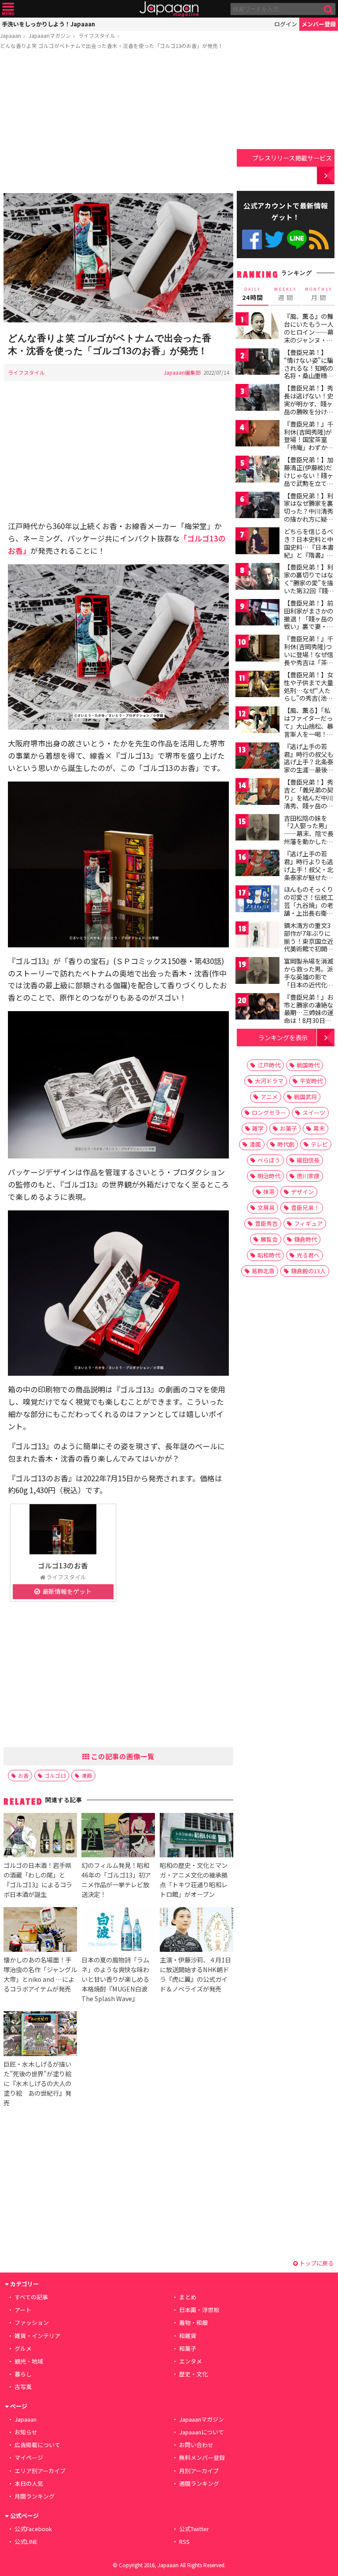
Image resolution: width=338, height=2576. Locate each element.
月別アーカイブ (199, 2471)
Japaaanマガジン (50, 35)
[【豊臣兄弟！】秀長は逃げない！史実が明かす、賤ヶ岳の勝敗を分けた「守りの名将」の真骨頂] (257, 399)
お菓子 (288, 1128)
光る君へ (308, 1255)
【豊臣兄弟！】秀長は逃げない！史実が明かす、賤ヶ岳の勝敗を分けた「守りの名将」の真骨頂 (309, 407)
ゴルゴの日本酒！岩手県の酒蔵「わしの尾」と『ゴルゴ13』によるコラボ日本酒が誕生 (38, 1880)
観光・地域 (29, 2361)
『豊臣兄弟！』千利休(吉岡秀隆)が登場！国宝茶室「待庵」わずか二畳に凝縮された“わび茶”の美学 (309, 443)
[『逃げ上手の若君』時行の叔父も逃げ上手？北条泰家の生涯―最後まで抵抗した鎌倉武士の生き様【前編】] (257, 757)
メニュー (8, 9)
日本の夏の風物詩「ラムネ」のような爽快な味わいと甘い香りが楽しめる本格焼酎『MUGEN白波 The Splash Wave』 (115, 1979)
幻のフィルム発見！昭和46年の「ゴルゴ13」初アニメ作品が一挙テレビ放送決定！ (116, 1880)
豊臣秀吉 (266, 1223)
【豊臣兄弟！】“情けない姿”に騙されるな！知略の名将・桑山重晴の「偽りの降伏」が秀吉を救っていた (309, 372)
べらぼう (269, 1160)
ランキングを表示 (283, 1037)
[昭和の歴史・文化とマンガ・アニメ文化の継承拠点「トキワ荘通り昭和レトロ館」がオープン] (197, 1836)
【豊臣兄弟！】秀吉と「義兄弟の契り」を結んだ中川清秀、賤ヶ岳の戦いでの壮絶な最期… (309, 801)
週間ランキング (199, 2483)
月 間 (319, 294)
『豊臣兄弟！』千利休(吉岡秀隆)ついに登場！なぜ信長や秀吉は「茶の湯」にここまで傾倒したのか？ (309, 658)
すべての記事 (31, 2297)
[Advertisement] (118, 123)
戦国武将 (305, 1097)
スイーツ (314, 1113)
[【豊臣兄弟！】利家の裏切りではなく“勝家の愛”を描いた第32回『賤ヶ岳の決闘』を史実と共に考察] (257, 578)
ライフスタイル (97, 35)
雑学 (258, 1128)
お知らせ (26, 2432)
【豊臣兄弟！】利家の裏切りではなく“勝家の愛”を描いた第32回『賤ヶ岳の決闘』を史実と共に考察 (309, 586)
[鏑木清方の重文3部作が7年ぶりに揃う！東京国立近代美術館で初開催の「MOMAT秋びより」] (257, 936)
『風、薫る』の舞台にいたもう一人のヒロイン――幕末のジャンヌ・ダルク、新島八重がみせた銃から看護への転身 (309, 340)
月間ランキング (35, 2496)
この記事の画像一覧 (122, 1756)
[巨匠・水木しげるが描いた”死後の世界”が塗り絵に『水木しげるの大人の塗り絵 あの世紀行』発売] (40, 2035)
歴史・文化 (193, 2374)
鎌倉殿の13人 (308, 1271)
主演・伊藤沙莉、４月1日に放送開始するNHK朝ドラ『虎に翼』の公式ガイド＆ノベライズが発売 (195, 1974)
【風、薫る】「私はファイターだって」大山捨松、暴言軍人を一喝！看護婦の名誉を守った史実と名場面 (309, 730)
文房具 (266, 1208)
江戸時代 (269, 1065)
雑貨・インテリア (37, 2336)
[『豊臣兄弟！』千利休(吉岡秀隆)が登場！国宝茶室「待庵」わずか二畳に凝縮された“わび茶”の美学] (257, 435)
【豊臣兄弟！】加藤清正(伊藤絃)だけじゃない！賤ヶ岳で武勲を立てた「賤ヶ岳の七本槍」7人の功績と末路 (309, 483)
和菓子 (188, 2348)
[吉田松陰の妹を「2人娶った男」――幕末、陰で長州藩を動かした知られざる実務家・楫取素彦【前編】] (257, 829)
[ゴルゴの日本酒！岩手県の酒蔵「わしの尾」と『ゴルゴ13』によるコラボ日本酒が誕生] (40, 1836)
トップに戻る (316, 2263)
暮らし (23, 2374)
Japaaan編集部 (182, 372)
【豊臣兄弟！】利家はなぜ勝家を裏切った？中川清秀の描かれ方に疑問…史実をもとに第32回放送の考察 (309, 515)
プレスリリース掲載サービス (292, 158)
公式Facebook (252, 239)
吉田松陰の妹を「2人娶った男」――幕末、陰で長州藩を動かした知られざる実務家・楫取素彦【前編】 (309, 837)
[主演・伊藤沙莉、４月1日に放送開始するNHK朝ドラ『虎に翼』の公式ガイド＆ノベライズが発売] (197, 1931)
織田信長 (308, 1160)
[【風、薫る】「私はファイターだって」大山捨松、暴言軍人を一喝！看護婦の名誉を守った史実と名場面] (257, 721)
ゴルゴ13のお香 (63, 1565)
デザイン (302, 1192)
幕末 (319, 1128)
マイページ (29, 2457)
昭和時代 (269, 1255)
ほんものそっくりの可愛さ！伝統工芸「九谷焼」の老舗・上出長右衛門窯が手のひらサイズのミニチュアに (309, 909)
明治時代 (269, 1176)
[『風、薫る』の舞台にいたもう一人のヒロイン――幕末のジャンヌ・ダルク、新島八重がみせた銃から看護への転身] (257, 327)
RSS (319, 239)
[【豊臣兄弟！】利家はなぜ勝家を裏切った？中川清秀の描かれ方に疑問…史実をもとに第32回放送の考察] (257, 506)
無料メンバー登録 (202, 2457)
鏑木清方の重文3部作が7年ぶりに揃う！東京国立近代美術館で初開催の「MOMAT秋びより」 (309, 945)
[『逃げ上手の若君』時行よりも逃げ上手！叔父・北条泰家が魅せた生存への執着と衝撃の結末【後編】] (257, 864)
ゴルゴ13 (55, 1775)
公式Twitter (274, 239)
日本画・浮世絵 (199, 2310)
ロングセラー (269, 1113)
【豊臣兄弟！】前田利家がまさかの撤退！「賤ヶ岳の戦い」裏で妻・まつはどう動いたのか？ (309, 622)
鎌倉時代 (305, 1239)
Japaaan (169, 9)
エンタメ (191, 2361)
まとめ (188, 2297)
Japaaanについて (202, 2432)
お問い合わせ (196, 2445)
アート (23, 2310)
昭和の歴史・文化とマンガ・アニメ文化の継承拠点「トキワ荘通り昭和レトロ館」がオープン (194, 1880)
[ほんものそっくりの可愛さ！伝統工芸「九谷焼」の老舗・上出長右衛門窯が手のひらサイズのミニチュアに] (257, 900)
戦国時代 (308, 1065)
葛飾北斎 (263, 1271)
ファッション (32, 2322)
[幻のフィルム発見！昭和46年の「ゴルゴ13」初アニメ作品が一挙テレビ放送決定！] (118, 1836)
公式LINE (297, 239)
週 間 (285, 294)
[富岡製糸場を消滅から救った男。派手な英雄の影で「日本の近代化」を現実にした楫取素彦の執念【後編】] (257, 972)
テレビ (319, 1144)
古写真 (23, 2387)
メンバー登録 (319, 24)
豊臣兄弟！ (305, 1208)
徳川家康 (308, 1176)
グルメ (23, 2348)
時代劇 (286, 1144)
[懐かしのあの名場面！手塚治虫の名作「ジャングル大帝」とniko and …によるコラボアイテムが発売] (40, 1931)
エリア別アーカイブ (40, 2471)
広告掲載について (37, 2445)
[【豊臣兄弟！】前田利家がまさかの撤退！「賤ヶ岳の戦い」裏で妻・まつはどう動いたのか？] (257, 614)
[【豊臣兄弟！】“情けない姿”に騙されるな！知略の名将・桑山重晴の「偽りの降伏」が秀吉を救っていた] (257, 363)
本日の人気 (29, 2483)
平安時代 (311, 1081)
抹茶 (269, 1192)
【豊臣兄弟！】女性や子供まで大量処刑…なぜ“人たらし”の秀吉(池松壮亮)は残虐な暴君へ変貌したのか (310, 694)
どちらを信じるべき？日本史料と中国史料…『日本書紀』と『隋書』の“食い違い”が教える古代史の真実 (309, 551)
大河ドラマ (269, 1081)
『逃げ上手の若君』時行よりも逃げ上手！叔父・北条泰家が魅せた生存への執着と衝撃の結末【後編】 (309, 873)
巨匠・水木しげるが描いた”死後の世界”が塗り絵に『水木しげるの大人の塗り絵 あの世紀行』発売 (37, 2083)
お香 (23, 1775)
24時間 (253, 294)
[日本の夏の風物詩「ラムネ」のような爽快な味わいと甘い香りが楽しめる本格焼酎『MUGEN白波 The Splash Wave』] (118, 1931)
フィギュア (308, 1223)
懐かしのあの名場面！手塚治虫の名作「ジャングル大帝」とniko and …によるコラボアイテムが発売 (40, 1974)
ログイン (286, 24)
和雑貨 (188, 2336)
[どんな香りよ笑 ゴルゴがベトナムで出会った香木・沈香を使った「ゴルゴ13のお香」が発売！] (118, 259)
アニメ (269, 1097)
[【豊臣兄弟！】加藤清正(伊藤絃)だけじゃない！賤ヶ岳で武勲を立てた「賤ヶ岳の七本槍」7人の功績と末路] (257, 470)
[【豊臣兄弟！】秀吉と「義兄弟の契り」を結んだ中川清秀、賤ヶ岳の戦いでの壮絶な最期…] (257, 793)
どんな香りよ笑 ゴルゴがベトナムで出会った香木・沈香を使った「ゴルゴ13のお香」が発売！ (112, 46)
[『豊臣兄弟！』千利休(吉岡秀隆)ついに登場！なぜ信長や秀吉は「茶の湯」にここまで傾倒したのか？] (257, 649)
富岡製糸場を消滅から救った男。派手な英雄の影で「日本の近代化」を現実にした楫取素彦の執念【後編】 (309, 984)
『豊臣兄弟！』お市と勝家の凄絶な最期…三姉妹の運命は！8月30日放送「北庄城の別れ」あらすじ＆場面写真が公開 (309, 1020)
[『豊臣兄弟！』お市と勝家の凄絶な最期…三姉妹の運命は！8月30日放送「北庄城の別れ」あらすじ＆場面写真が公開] (257, 1008)
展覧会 (269, 1239)
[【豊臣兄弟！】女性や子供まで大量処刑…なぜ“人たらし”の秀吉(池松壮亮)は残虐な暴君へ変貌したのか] (257, 685)
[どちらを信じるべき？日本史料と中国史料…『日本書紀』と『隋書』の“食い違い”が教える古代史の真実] (257, 542)
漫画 (87, 1775)
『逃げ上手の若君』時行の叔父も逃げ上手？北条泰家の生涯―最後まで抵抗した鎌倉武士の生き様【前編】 (309, 770)
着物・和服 (193, 2322)
